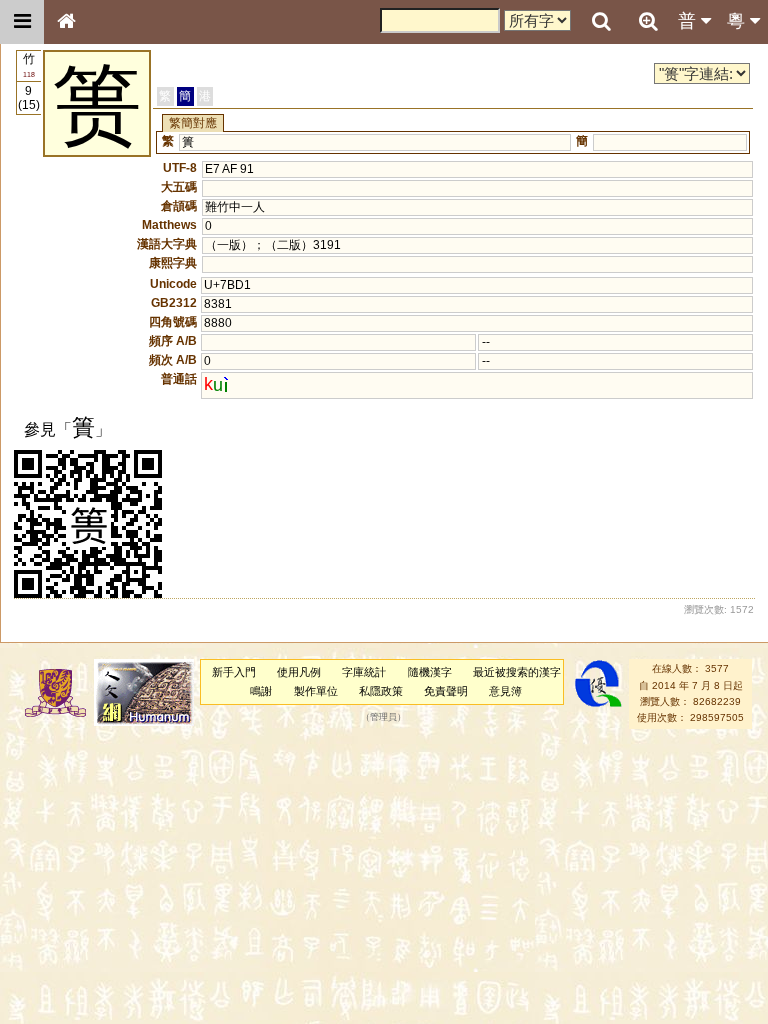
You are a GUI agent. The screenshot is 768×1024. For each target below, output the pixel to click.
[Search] (601, 22)
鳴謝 (261, 691)
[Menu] (22, 22)
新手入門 (234, 672)
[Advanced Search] (648, 21)
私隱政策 (381, 691)
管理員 (383, 718)
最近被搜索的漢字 (517, 672)
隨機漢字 (430, 672)
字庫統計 (364, 672)
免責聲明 (446, 691)
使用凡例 (299, 672)
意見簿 (505, 691)
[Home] (66, 22)
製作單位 (316, 691)
